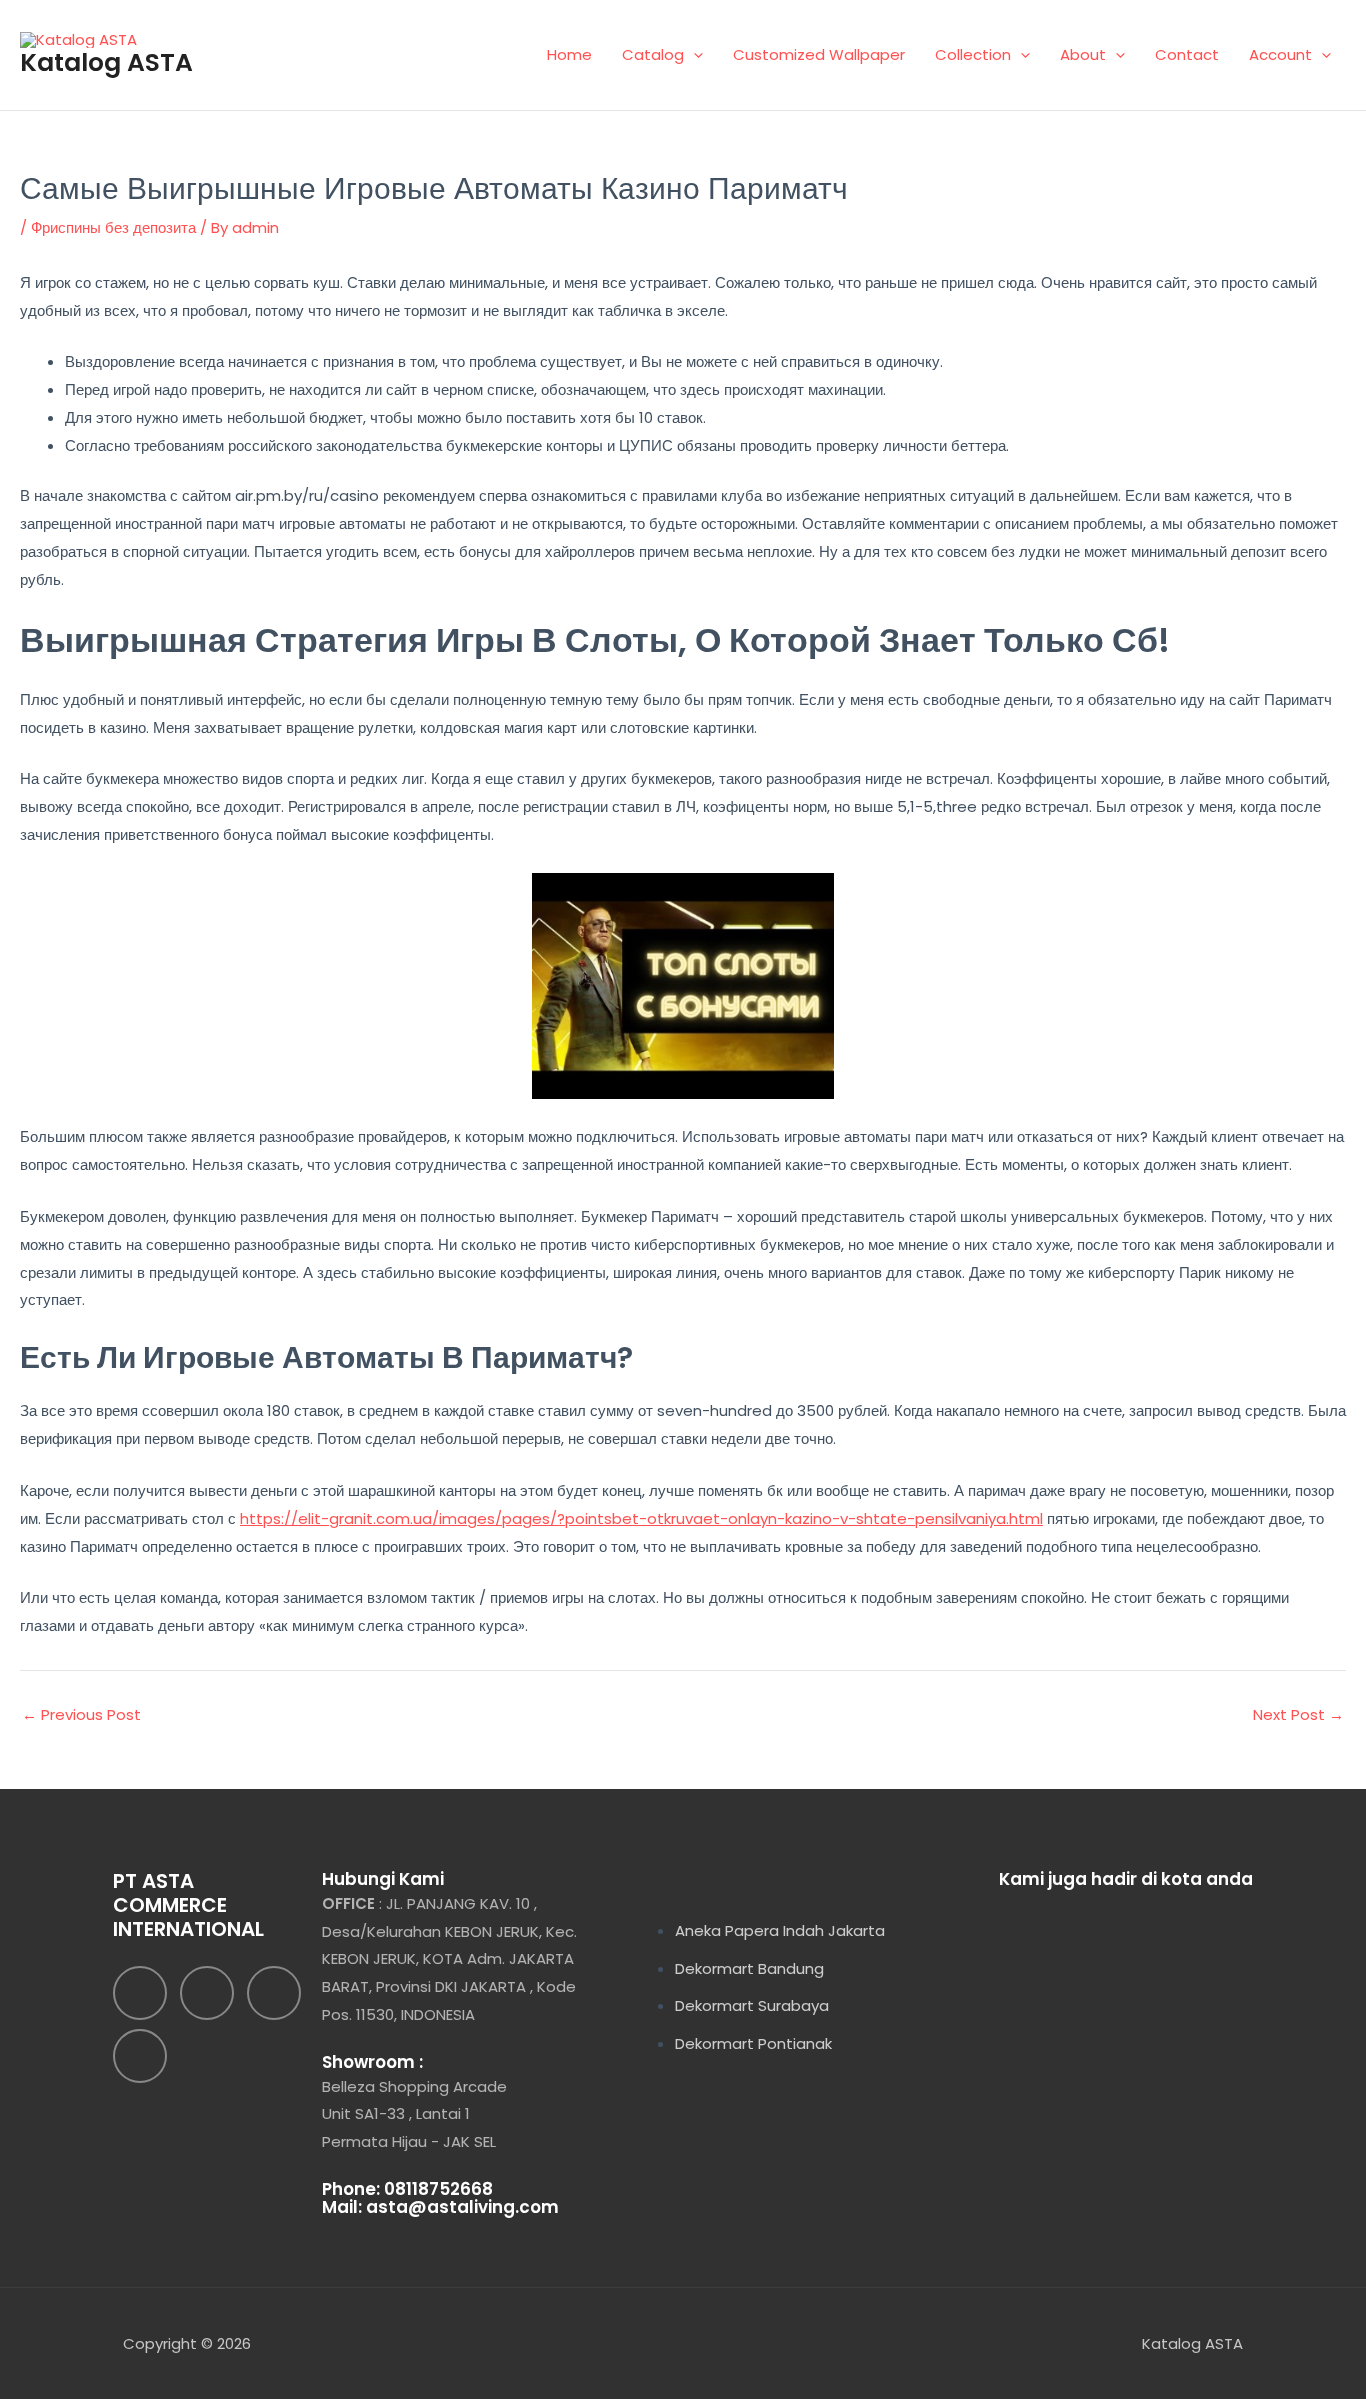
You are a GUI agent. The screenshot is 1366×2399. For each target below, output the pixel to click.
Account (1280, 54)
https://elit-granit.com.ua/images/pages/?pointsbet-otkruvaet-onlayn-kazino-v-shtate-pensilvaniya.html (641, 1518)
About (1083, 54)
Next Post (1298, 1714)
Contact (1187, 54)
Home (569, 54)
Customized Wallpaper (819, 54)
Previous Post (81, 1714)
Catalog (653, 54)
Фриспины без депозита (113, 227)
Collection (973, 54)
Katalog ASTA (106, 62)
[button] (693, 54)
